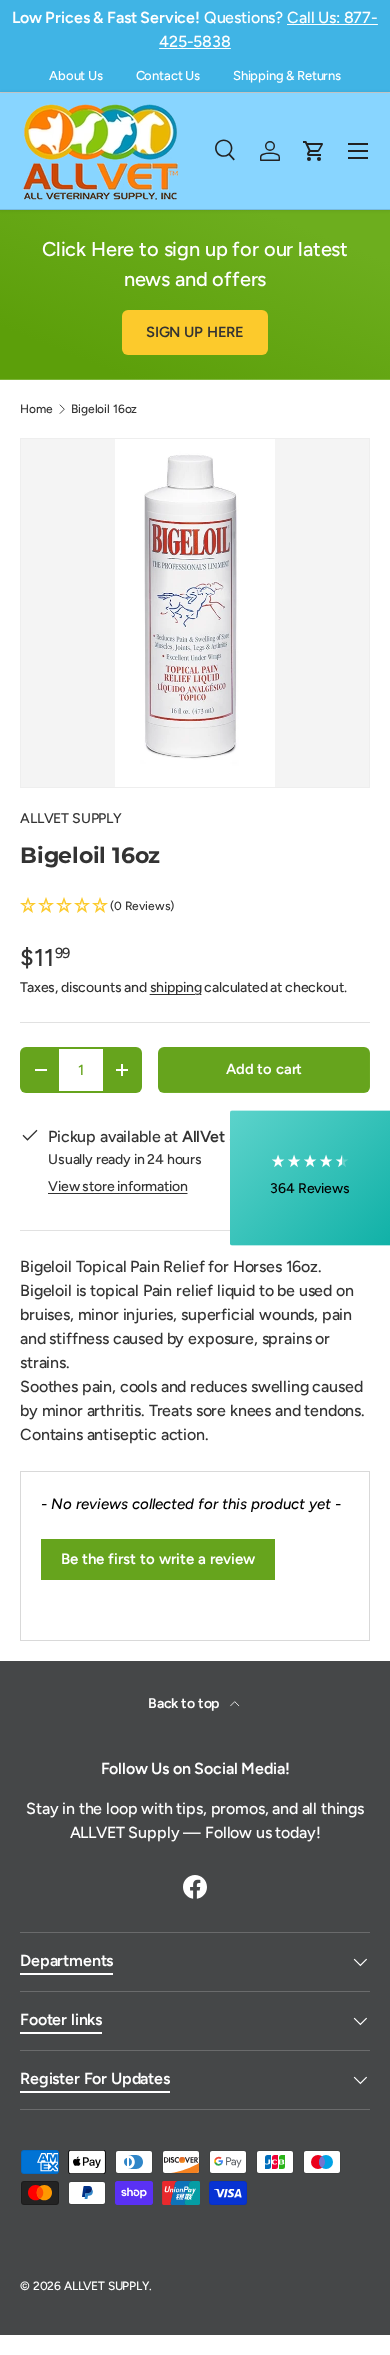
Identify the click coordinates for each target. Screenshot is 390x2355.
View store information (117, 1186)
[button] (195, 906)
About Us (76, 75)
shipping (176, 987)
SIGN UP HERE (195, 332)
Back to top (185, 1703)
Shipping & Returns (287, 75)
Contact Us (168, 75)
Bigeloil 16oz (104, 409)
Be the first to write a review (158, 1559)
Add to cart (264, 1069)
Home (36, 409)
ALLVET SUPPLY (71, 818)
